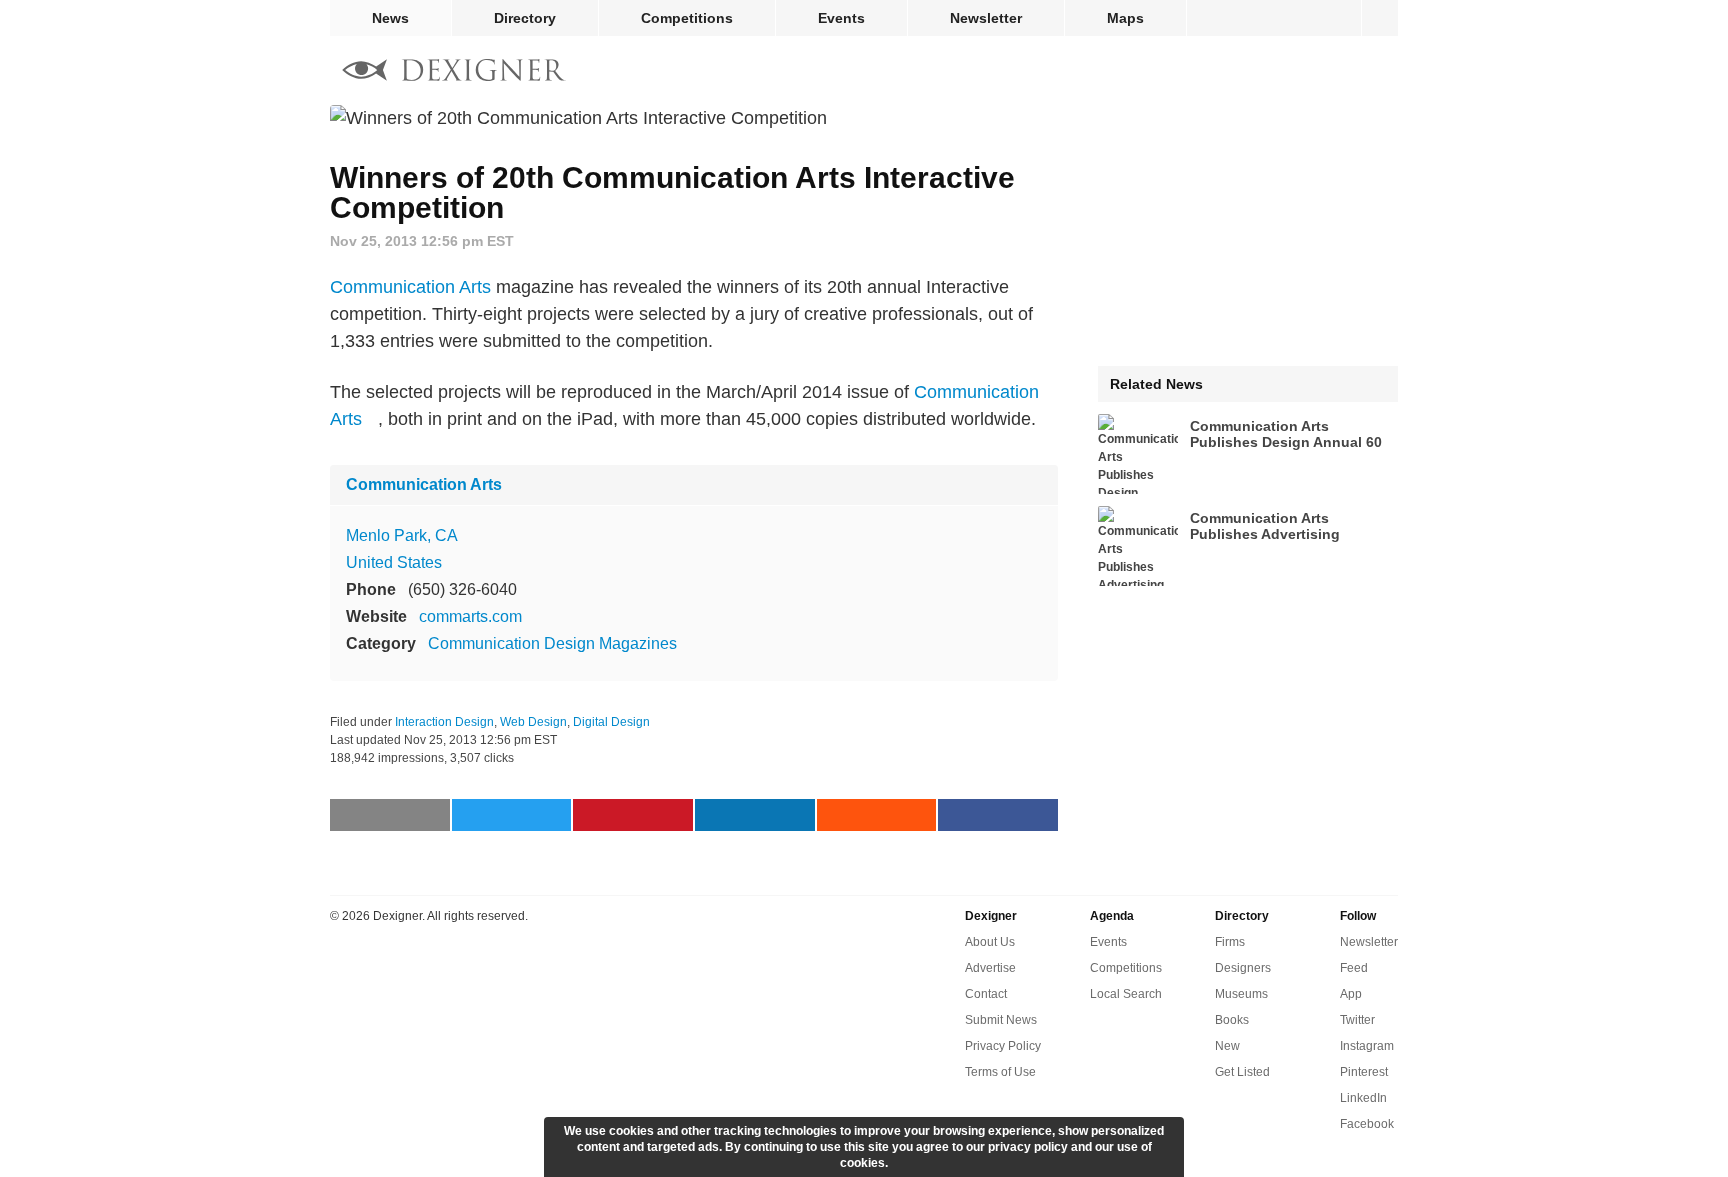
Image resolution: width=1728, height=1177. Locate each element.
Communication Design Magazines (552, 643)
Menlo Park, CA (402, 535)
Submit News (1001, 1020)
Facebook (1367, 1124)
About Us (990, 942)
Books (1232, 1020)
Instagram (1367, 1046)
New (1227, 1046)
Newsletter (986, 18)
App (1351, 994)
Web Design (533, 722)
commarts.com (470, 616)
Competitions (687, 18)
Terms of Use (1000, 1072)
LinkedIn (1363, 1098)
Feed (1354, 968)
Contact (986, 994)
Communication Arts (410, 287)
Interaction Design (444, 722)
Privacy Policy (1003, 1046)
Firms (1230, 942)
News (390, 18)
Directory (525, 18)
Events (841, 18)
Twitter (1357, 1020)
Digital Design (611, 722)
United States (394, 562)
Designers (1243, 968)
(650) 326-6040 (462, 589)
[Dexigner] (454, 72)
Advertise (990, 968)
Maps (1125, 18)
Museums (1241, 994)
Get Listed (1242, 1072)
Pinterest (1364, 1072)
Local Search (1126, 994)
